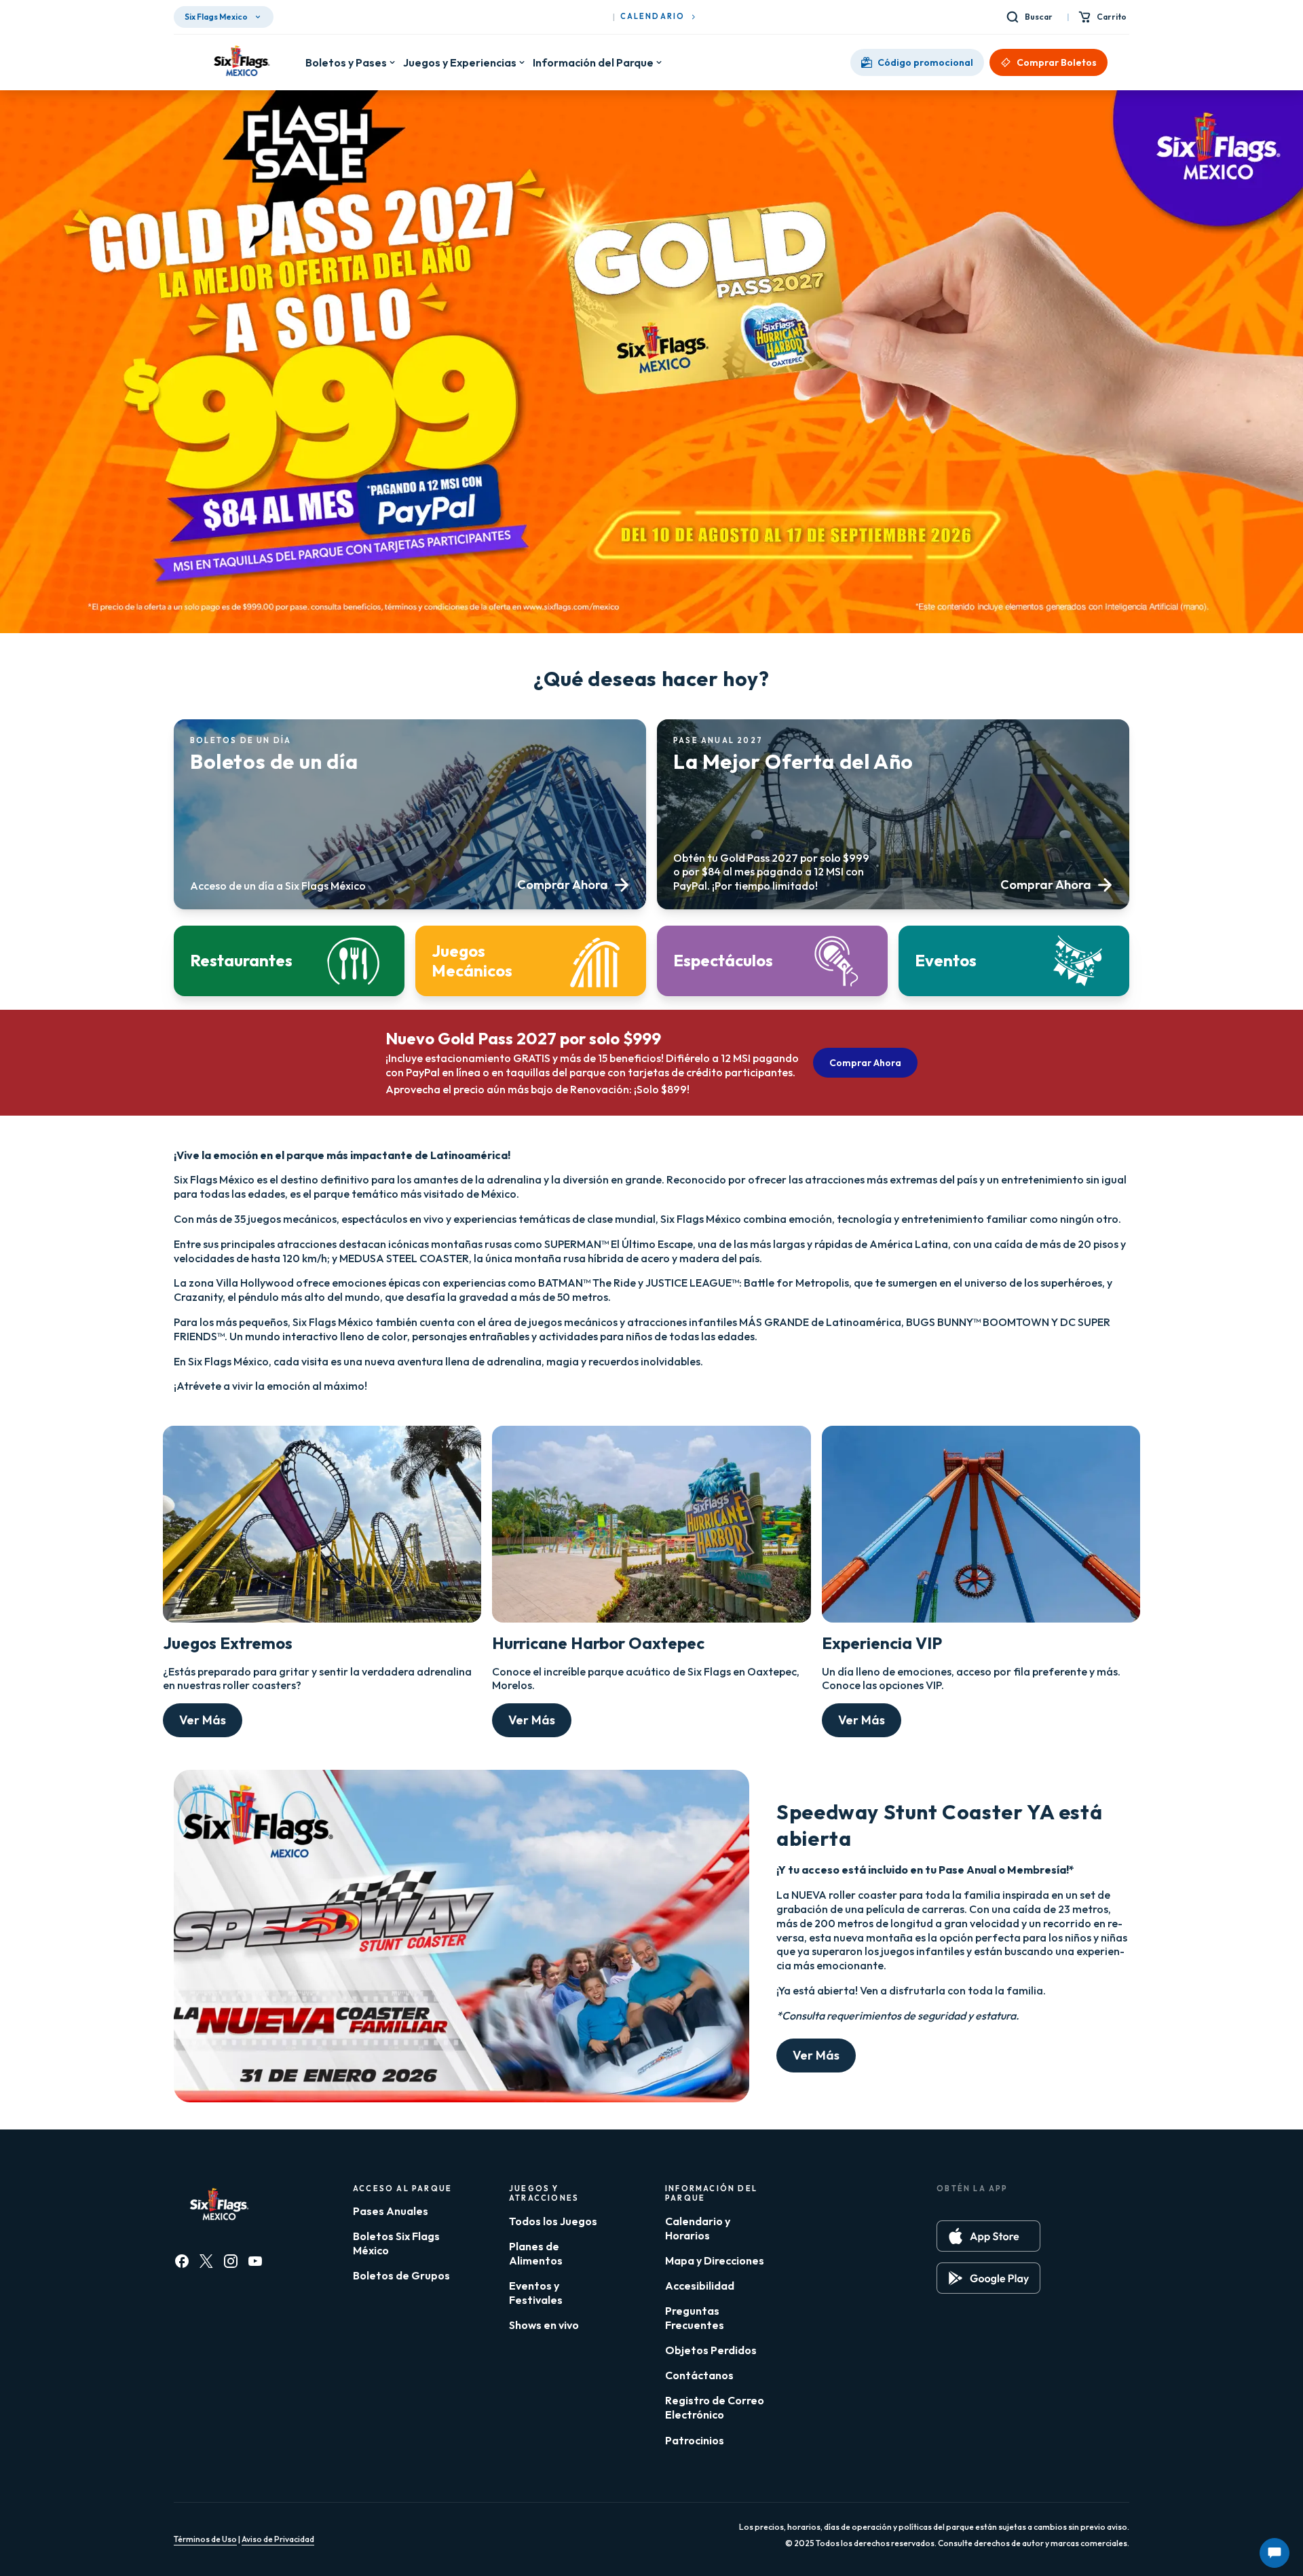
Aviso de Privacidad (278, 2539)
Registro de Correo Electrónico (715, 2407)
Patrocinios (695, 2440)
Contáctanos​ (699, 2375)
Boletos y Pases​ (346, 62)
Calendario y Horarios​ (698, 2228)
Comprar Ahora (865, 1063)
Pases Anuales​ (391, 2211)
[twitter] (206, 2261)
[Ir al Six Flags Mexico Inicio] (240, 62)
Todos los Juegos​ (553, 2221)
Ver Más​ (203, 1720)
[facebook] (182, 2261)
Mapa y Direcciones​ (715, 2260)
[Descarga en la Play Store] (988, 2278)
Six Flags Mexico (216, 17)
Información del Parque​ (593, 62)
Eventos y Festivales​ (536, 2293)
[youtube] (255, 2261)
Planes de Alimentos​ (536, 2253)
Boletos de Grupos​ (401, 2275)
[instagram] (231, 2261)
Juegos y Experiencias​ (460, 62)
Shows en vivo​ (544, 2325)
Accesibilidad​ (700, 2286)
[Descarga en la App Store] (988, 2236)
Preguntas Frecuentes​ (695, 2318)
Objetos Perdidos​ (711, 2350)
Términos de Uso (205, 2539)
